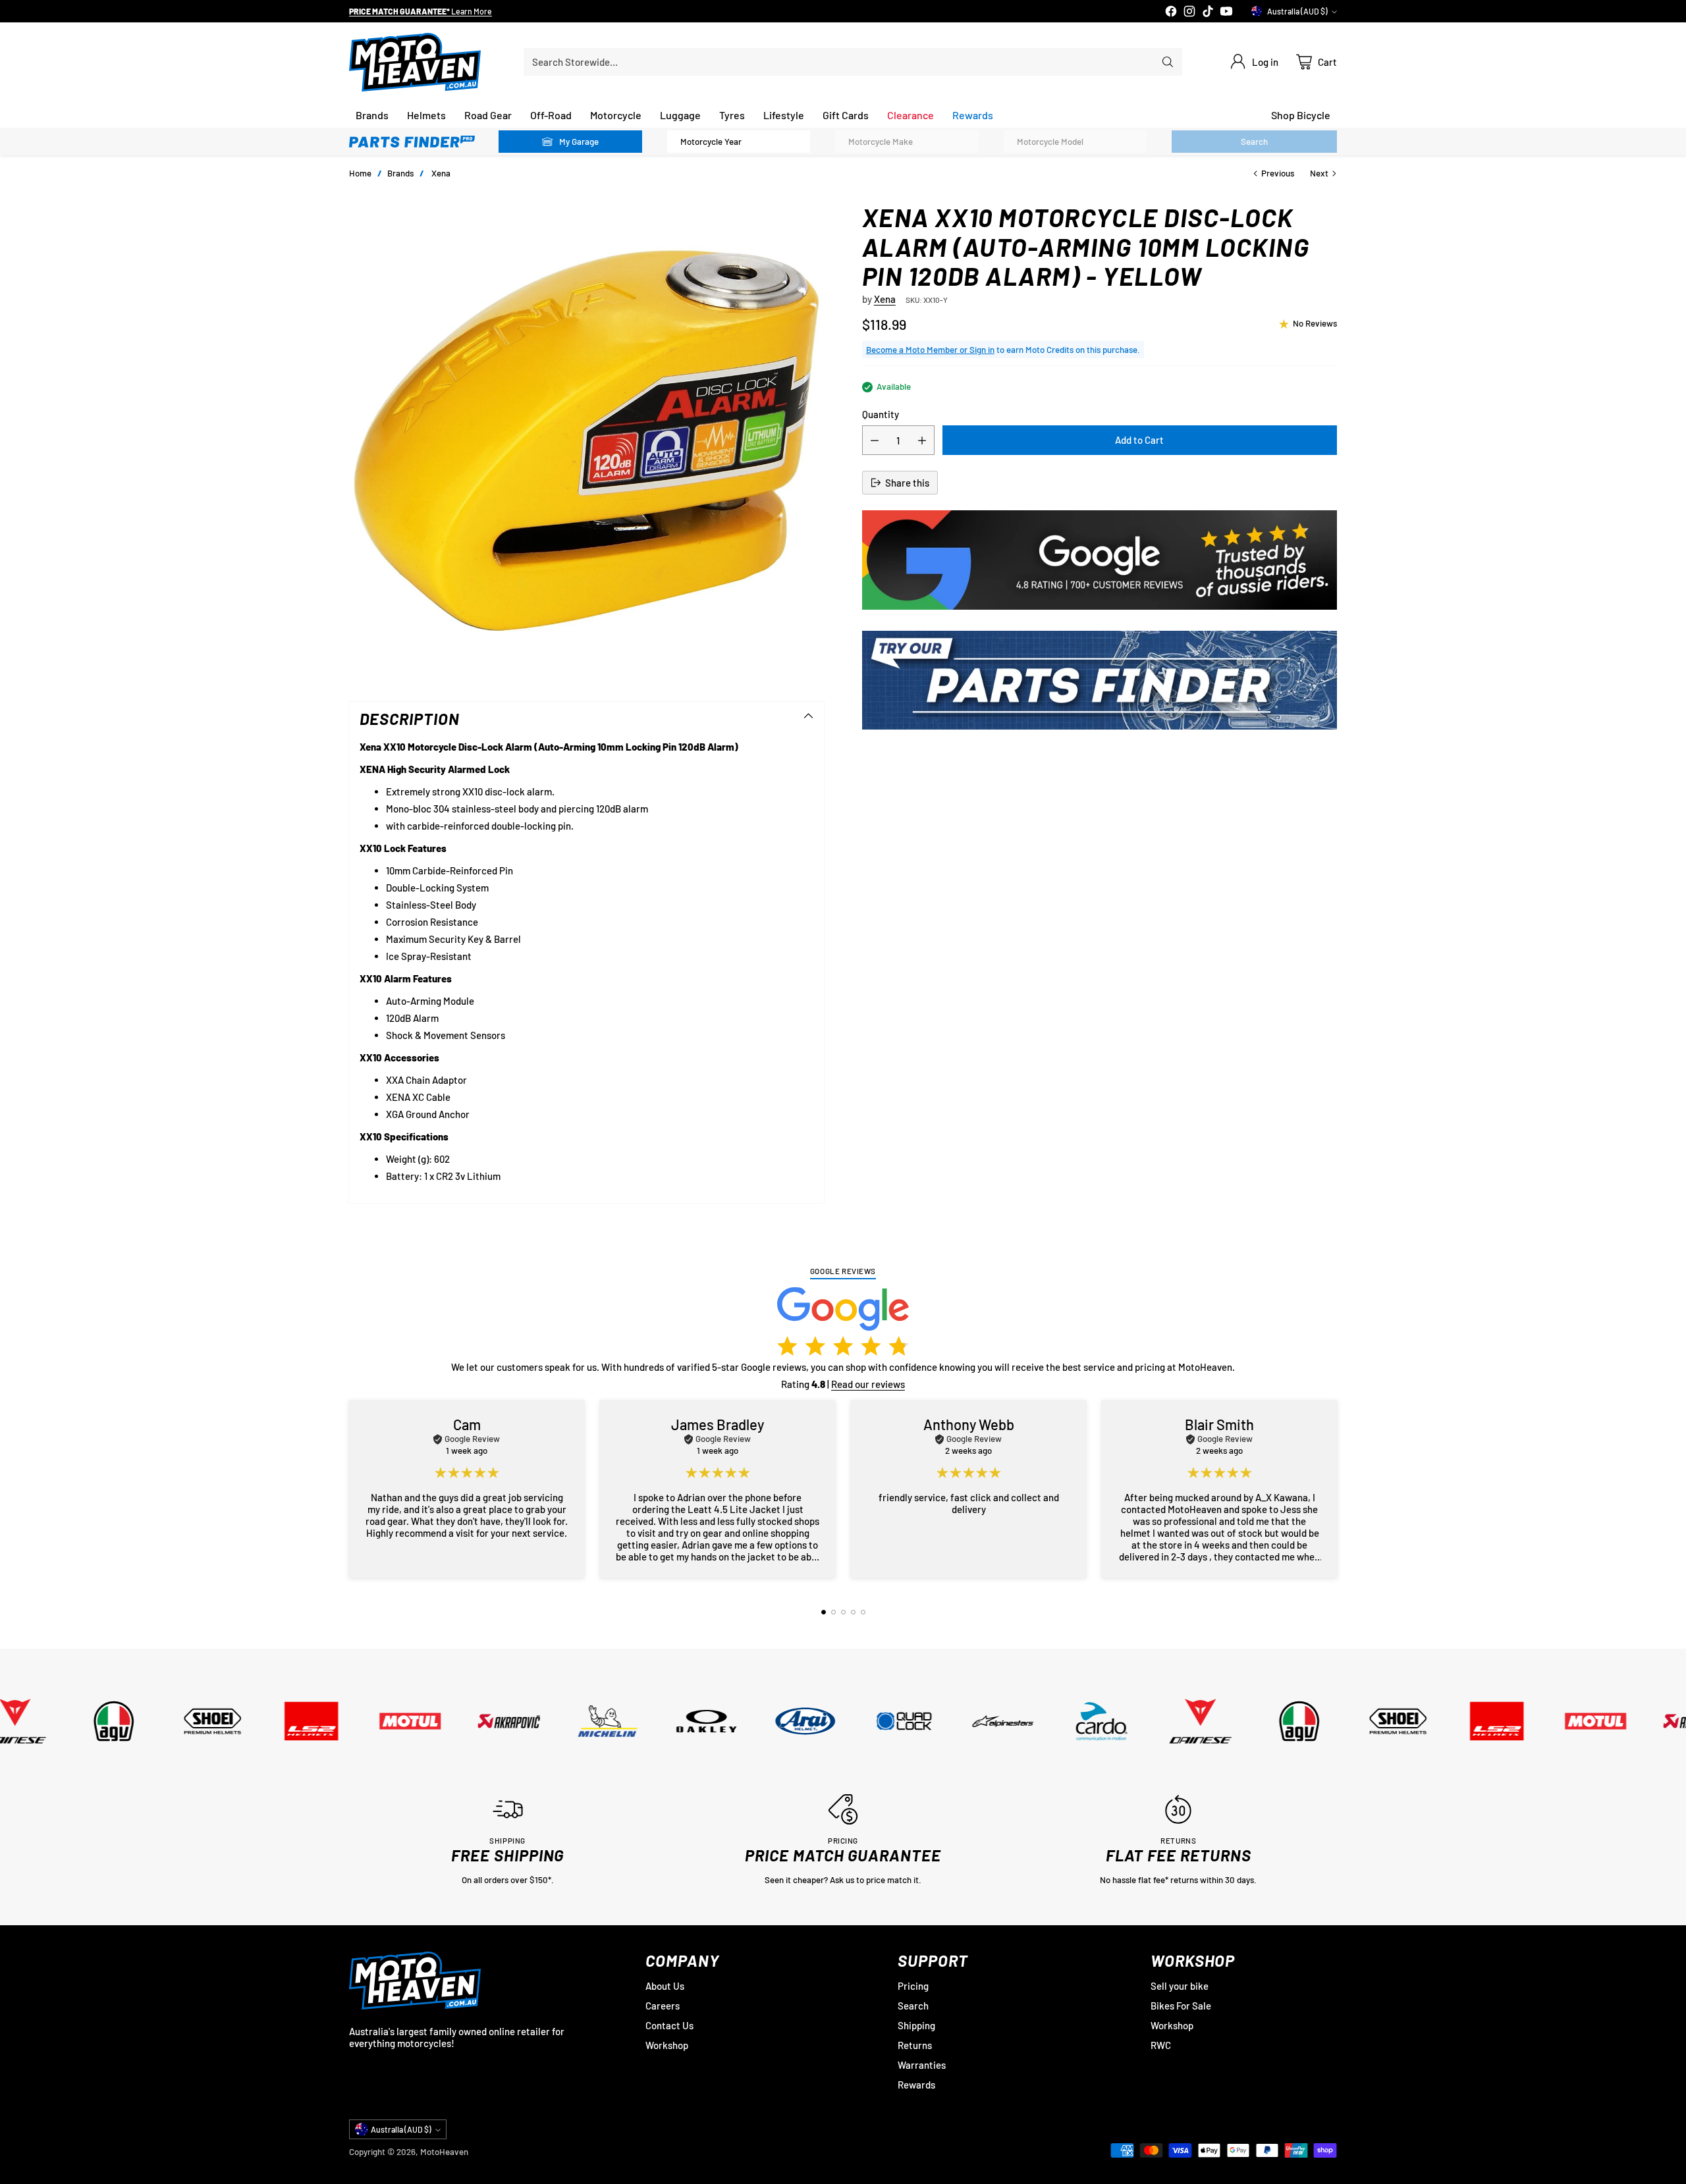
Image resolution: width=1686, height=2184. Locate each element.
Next (1319, 173)
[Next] (1337, 1489)
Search (913, 2006)
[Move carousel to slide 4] (853, 1612)
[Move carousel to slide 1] (824, 1612)
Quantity (881, 414)
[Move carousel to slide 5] (863, 1612)
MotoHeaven (444, 2152)
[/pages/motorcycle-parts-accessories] (1100, 680)
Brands (400, 173)
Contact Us (669, 2025)
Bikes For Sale (1181, 2006)
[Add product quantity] (922, 440)
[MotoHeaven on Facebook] (1171, 12)
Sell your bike (1180, 1986)
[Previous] (349, 1489)
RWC (1161, 2045)
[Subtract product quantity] (875, 440)
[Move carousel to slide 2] (833, 1612)
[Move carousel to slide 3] (843, 1612)
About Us (665, 1986)
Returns (915, 2045)
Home (360, 173)
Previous (1278, 173)
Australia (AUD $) (1297, 11)
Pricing (913, 1986)
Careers (663, 2006)
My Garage (579, 142)
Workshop (667, 2045)
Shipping (916, 2025)
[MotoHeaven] (415, 62)
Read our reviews (868, 1384)
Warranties (922, 2065)
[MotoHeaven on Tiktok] (1208, 12)
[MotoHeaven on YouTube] (1226, 12)
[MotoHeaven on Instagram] (1189, 12)
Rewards (916, 2085)
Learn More (478, 12)
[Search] (1168, 62)
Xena (441, 173)
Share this (907, 483)
